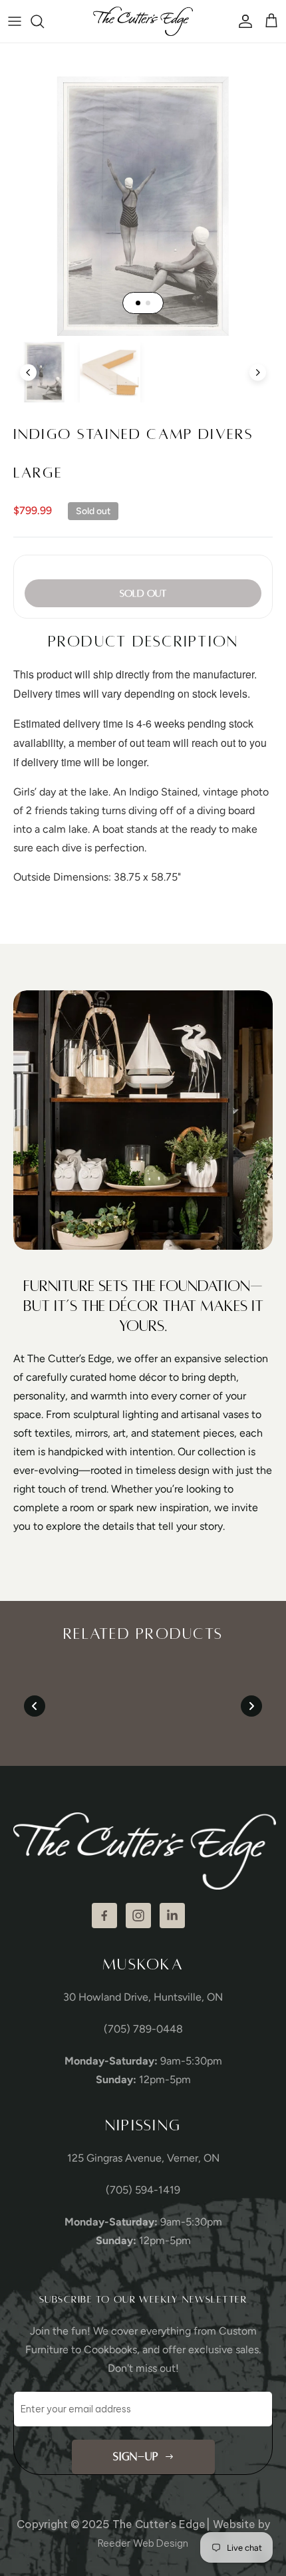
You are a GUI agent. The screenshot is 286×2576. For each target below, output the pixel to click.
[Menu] (15, 21)
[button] (44, 372)
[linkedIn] (172, 1916)
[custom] (104, 1916)
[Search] (44, 21)
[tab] (138, 303)
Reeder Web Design (143, 2543)
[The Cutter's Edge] (143, 21)
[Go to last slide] (28, 372)
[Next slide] (258, 372)
